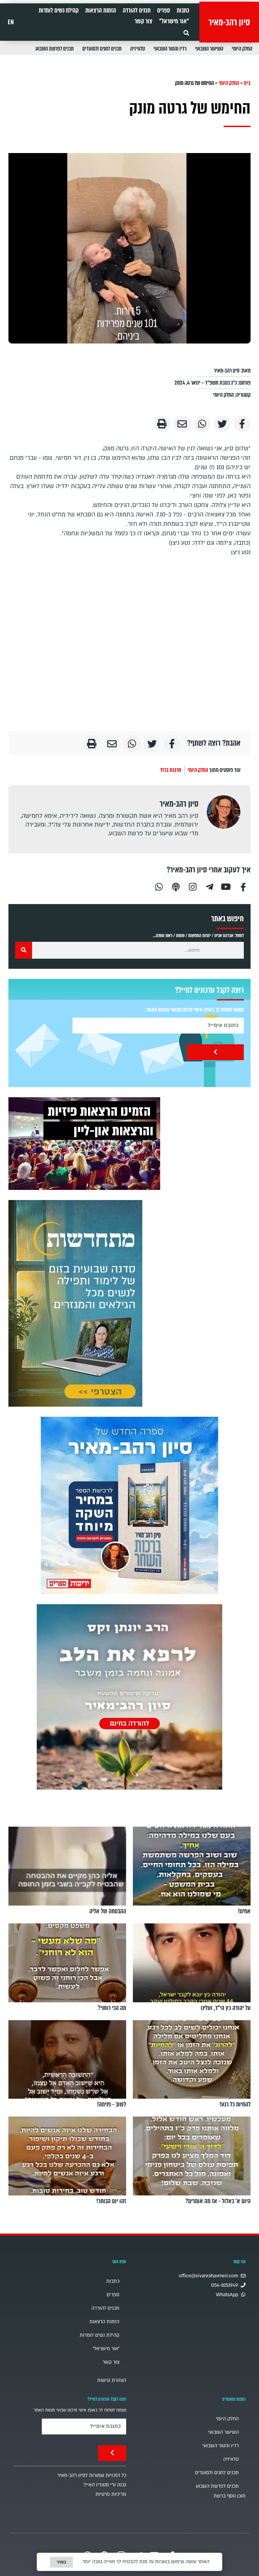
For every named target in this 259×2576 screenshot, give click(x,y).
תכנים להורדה (137, 10)
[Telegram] (209, 886)
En (11, 22)
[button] (186, 33)
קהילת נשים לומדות (59, 10)
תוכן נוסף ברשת (229, 2496)
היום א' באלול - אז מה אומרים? (218, 2201)
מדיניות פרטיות (111, 2494)
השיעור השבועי (209, 49)
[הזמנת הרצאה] (84, 1144)
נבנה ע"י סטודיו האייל (105, 2485)
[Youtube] (226, 886)
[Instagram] (193, 886)
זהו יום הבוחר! (111, 2201)
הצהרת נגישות (112, 2380)
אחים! (244, 1911)
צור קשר (143, 21)
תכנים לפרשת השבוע (55, 49)
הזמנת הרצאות (101, 10)
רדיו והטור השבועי (170, 49)
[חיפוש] (24, 950)
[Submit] (215, 1052)
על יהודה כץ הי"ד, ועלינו (226, 2008)
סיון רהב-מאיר (229, 22)
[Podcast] (176, 886)
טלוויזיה (138, 49)
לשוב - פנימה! (112, 2104)
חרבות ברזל (171, 770)
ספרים (164, 10)
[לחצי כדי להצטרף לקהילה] (75, 1303)
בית (247, 83)
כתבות (183, 10)
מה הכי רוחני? (112, 2008)
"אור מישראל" (174, 21)
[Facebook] (243, 886)
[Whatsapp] (159, 886)
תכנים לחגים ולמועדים (102, 49)
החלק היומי (242, 49)
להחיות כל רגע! (235, 2104)
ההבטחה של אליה (108, 1911)
